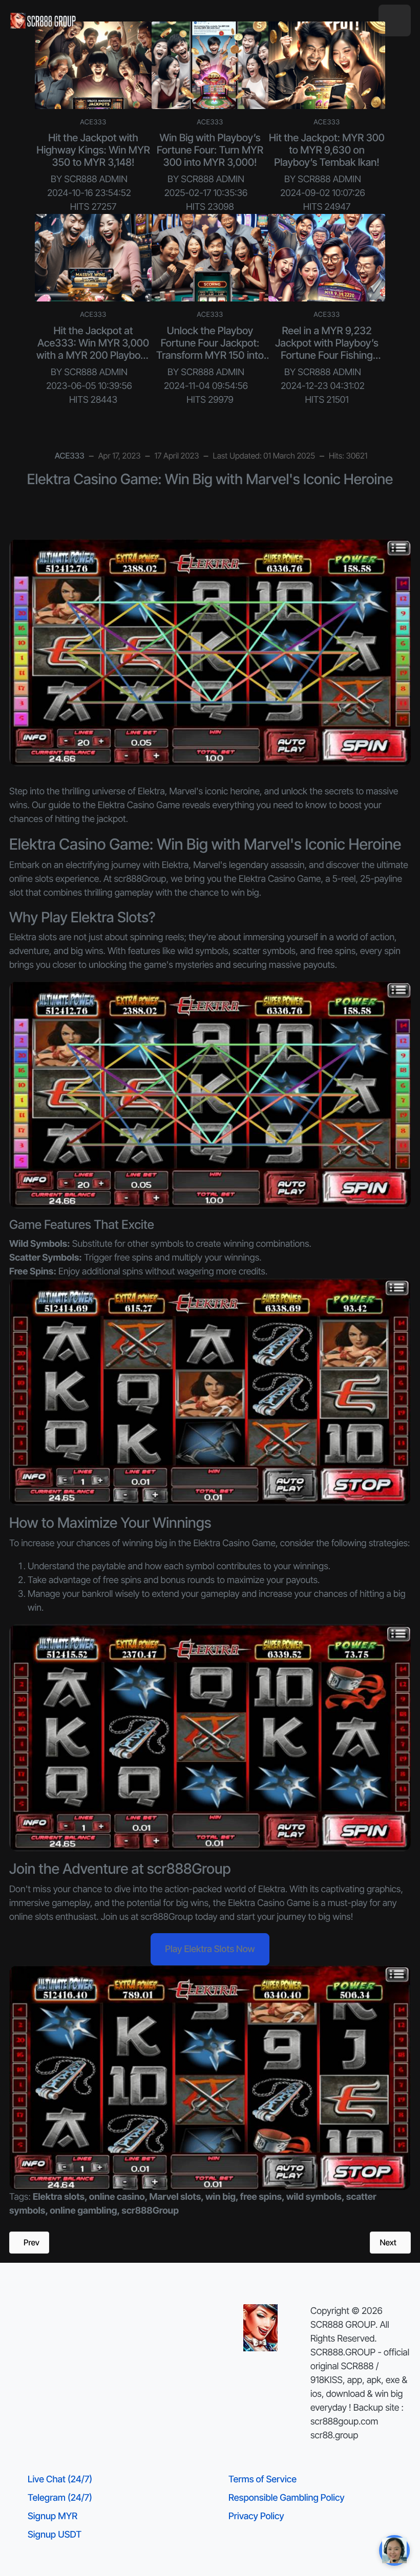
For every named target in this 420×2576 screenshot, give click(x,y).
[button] (395, 21)
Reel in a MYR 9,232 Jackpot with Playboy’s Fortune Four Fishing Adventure (327, 349)
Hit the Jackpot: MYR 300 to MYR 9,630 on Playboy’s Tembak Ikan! (327, 150)
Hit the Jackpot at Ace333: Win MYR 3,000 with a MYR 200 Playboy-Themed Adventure (93, 349)
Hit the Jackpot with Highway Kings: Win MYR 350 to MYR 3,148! (93, 150)
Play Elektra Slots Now (210, 1949)
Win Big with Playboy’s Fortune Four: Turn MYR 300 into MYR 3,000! (210, 150)
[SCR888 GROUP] (44, 20)
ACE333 (93, 122)
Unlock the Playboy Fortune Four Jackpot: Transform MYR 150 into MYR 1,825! (210, 349)
